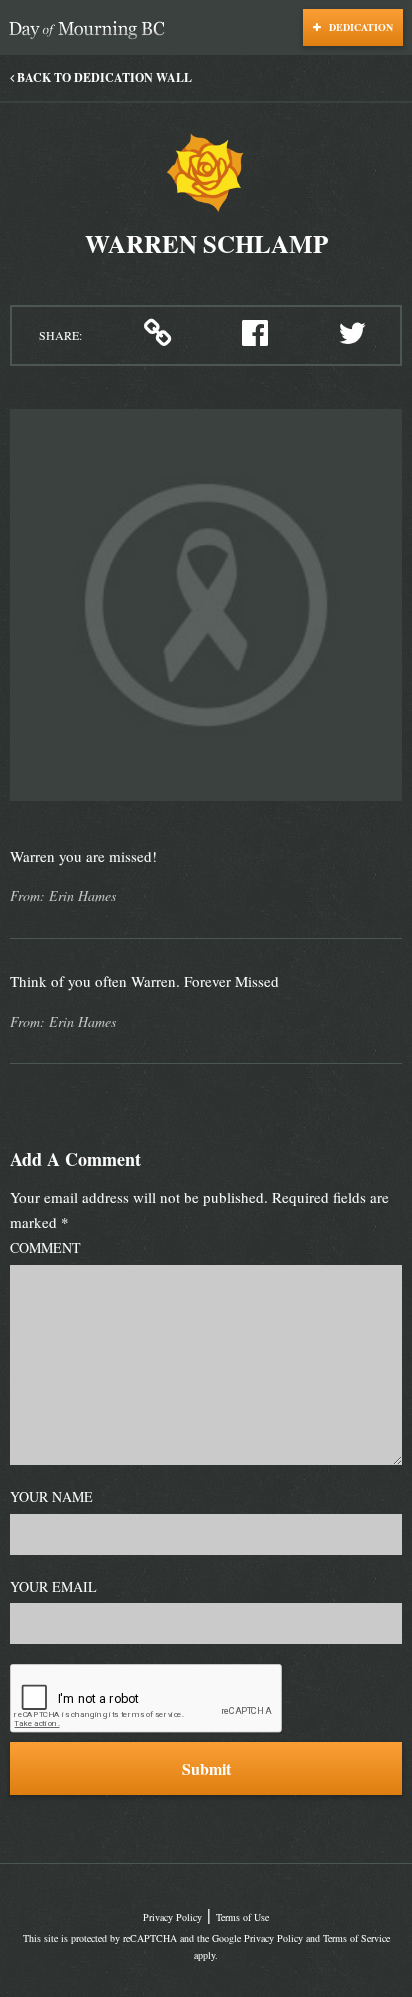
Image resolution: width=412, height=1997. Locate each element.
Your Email (53, 1586)
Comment (45, 1247)
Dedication (359, 27)
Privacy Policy (172, 1917)
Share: (60, 335)
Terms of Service (356, 1938)
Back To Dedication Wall (103, 77)
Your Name (51, 1496)
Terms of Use (242, 1917)
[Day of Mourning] (92, 30)
